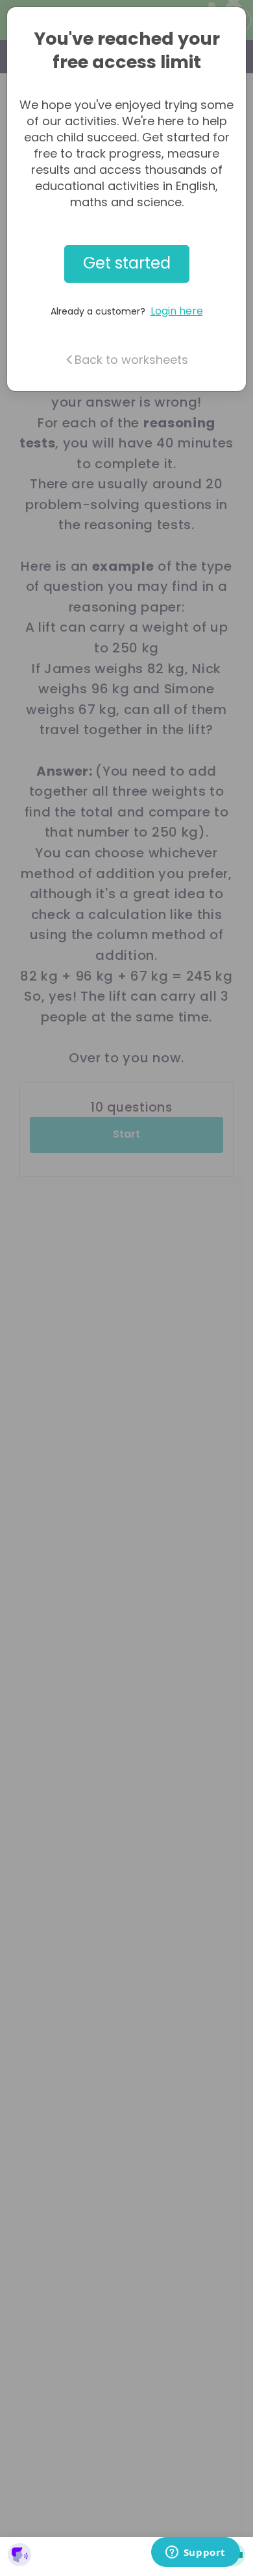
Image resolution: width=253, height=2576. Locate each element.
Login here (177, 311)
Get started (127, 263)
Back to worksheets (131, 360)
